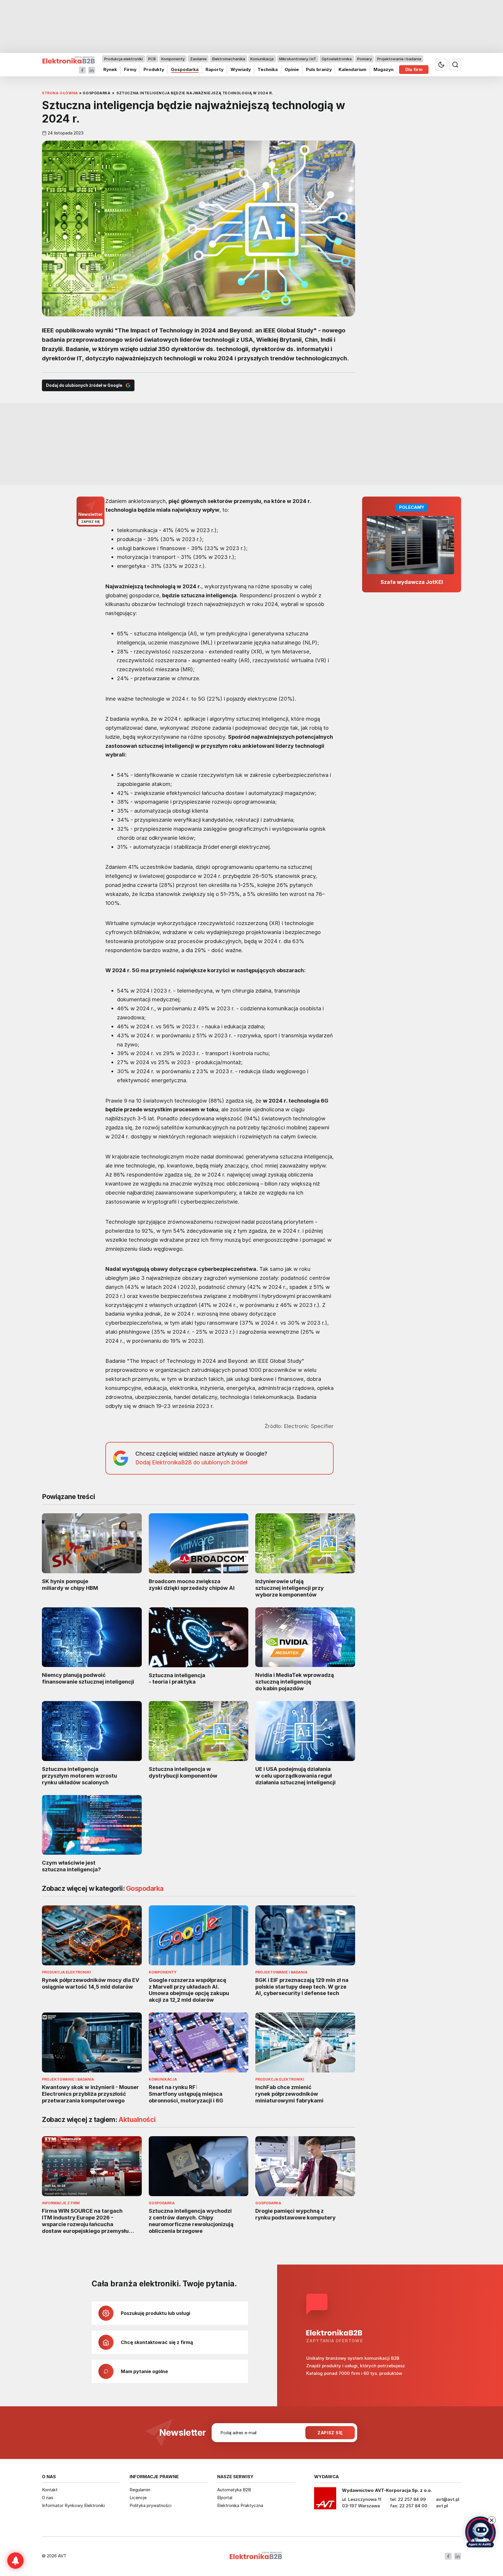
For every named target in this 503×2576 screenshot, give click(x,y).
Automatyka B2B (234, 2490)
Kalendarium (353, 69)
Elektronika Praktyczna (240, 2505)
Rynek (110, 69)
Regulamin (140, 2490)
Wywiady (241, 69)
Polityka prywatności (150, 2505)
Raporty (215, 69)
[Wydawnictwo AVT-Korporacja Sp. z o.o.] (325, 2500)
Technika (268, 69)
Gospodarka (185, 69)
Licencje (138, 2498)
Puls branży (319, 69)
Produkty (154, 69)
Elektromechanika (229, 59)
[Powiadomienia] (15, 2561)
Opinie (292, 69)
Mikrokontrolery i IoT (298, 59)
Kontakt (50, 2490)
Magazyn (384, 69)
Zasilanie (198, 59)
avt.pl (442, 2506)
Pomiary (364, 59)
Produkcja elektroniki (123, 59)
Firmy (130, 69)
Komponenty (173, 59)
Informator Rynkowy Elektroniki (73, 2505)
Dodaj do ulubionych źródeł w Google (84, 385)
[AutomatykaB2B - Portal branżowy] (69, 60)
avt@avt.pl (448, 2499)
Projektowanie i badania (399, 59)
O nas (48, 2498)
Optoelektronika (337, 59)
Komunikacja (262, 59)
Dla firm (414, 69)
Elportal (225, 2498)
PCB (152, 59)
